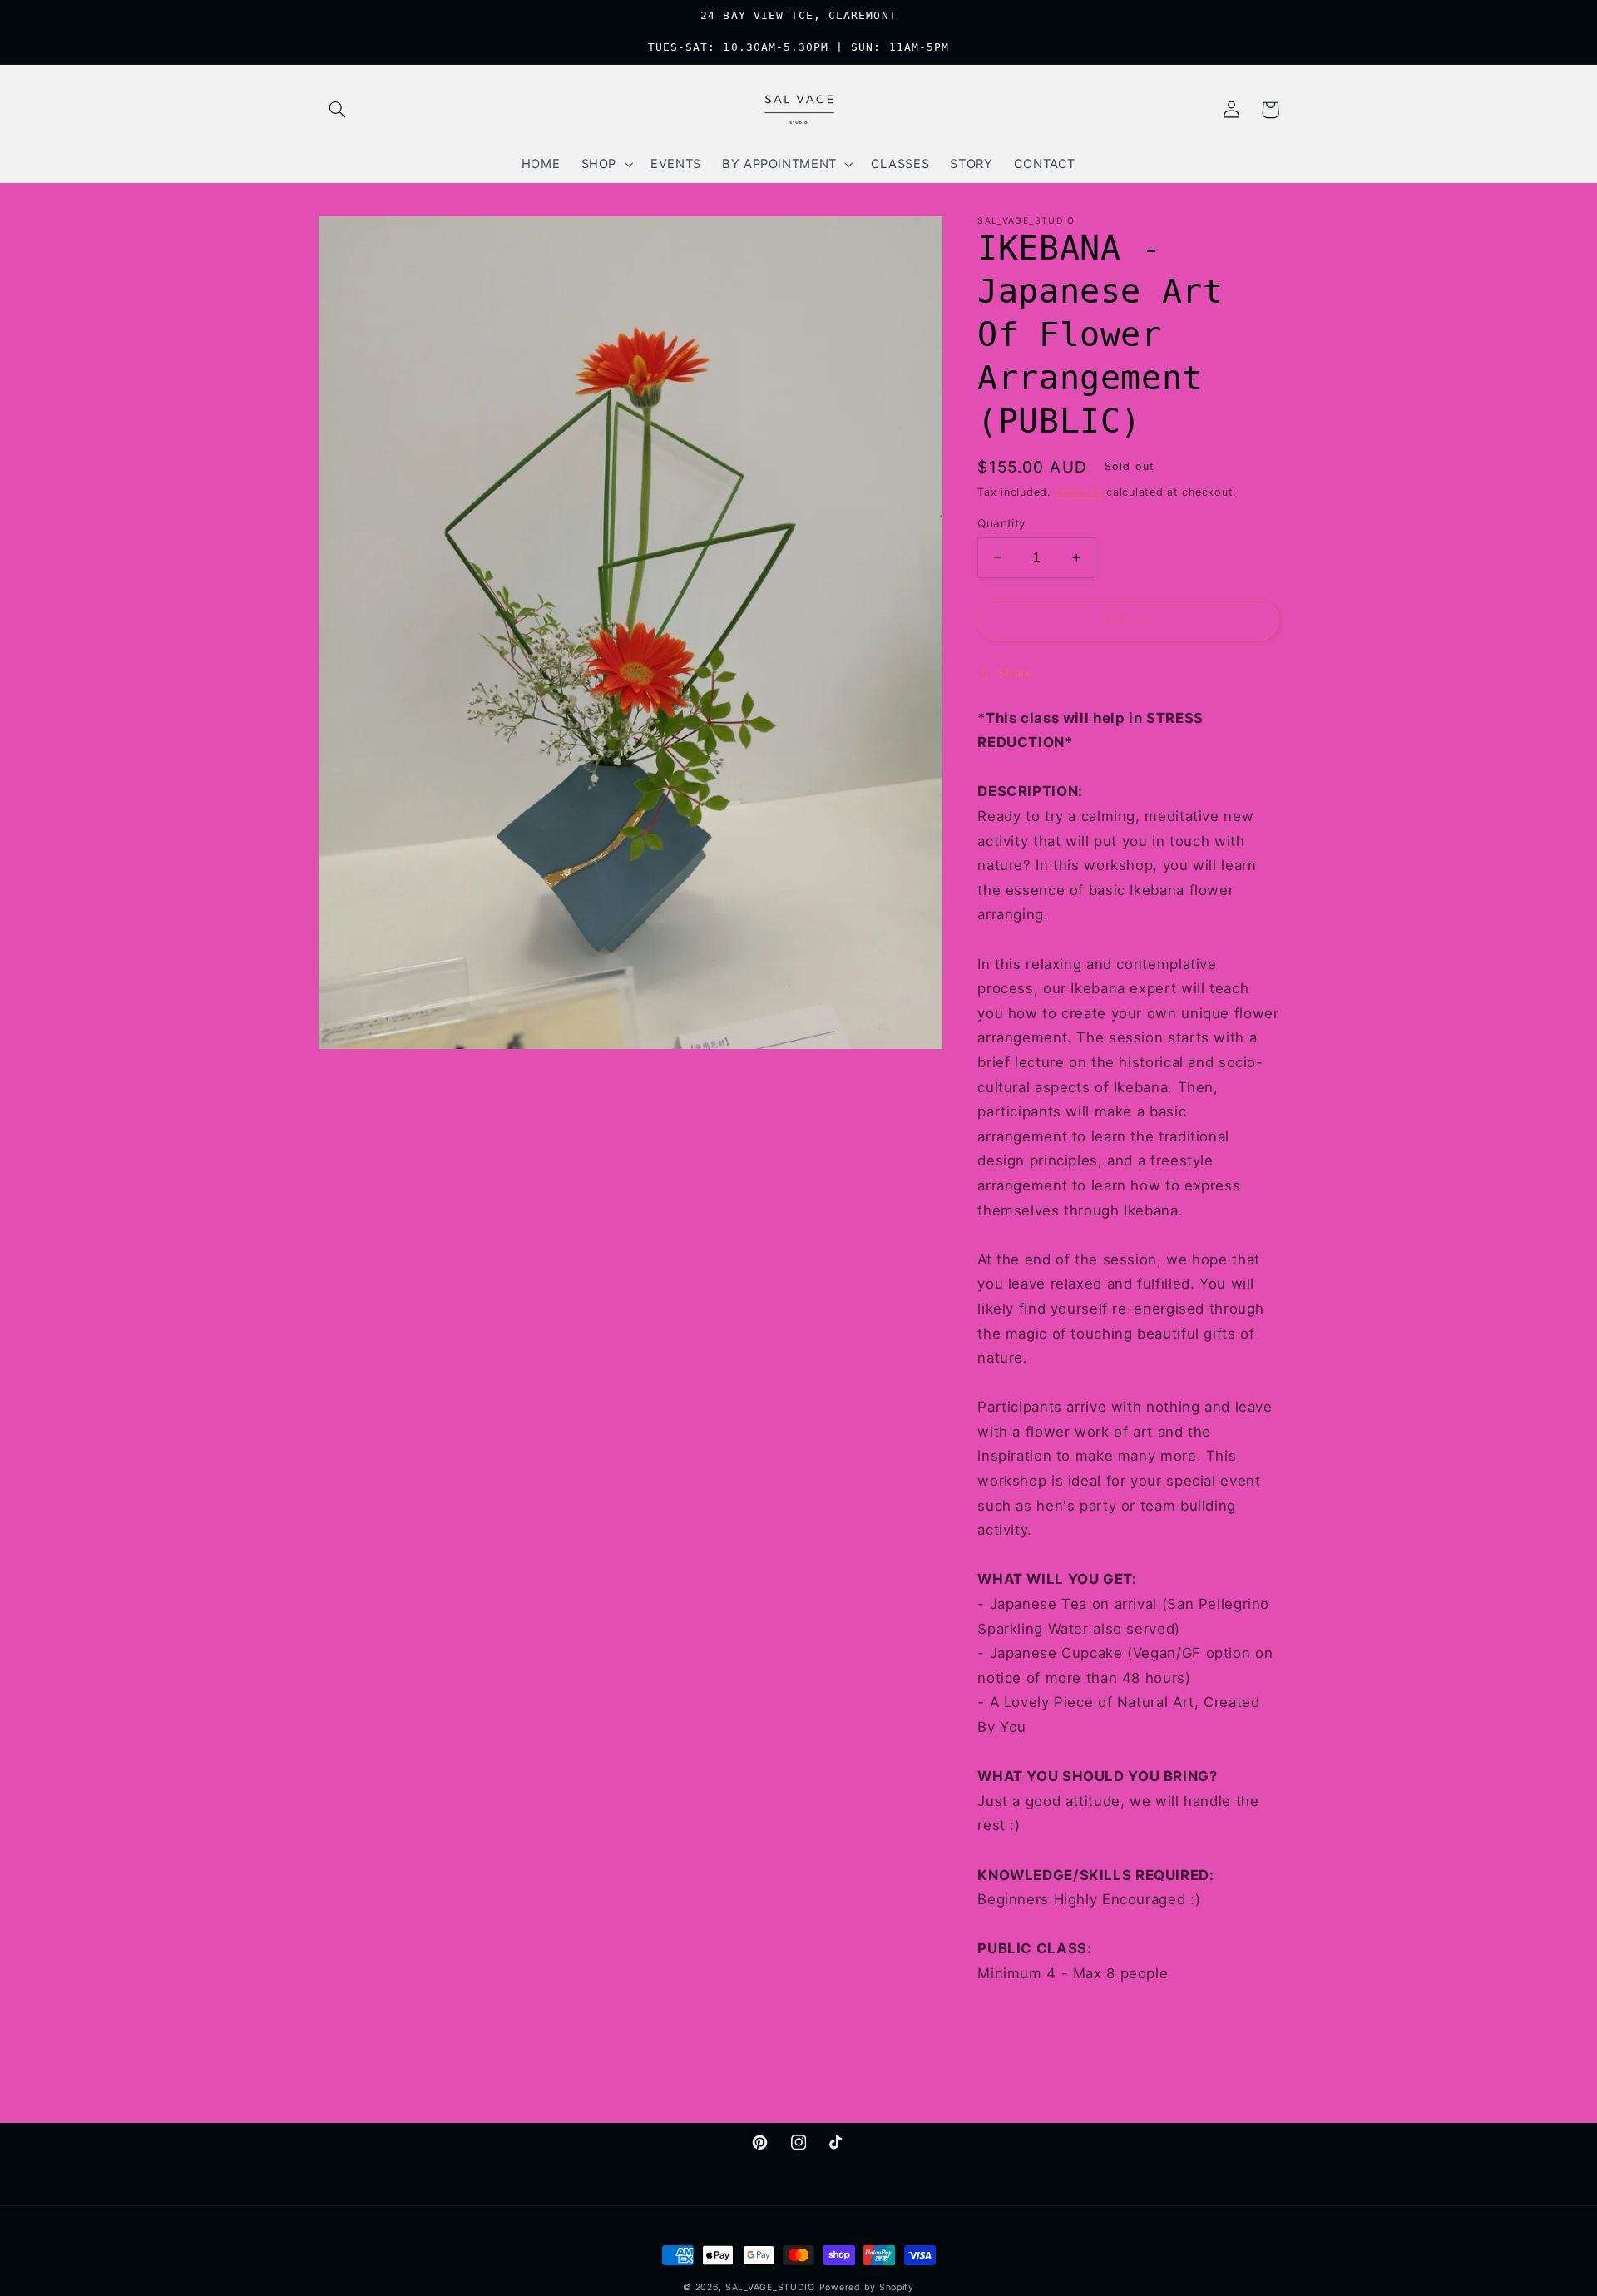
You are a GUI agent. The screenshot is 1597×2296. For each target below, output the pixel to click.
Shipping (1079, 492)
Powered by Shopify (867, 2287)
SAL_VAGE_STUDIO (770, 2287)
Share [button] (1015, 672)
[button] (338, 110)
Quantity (1001, 523)
